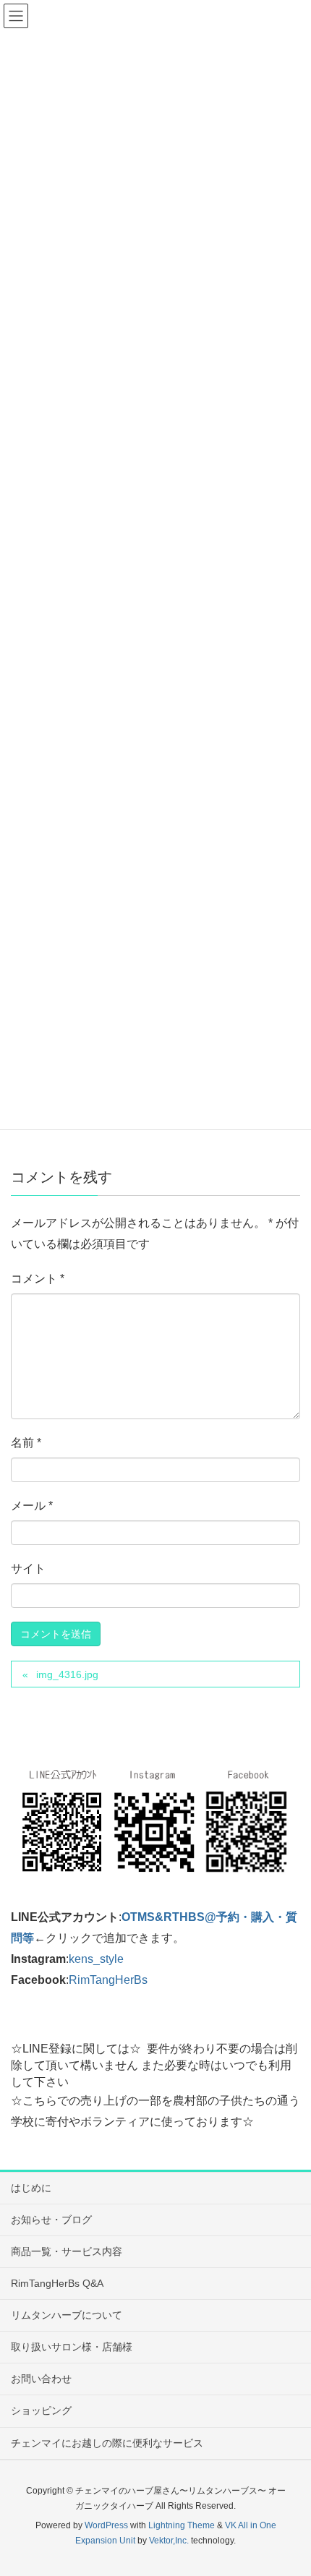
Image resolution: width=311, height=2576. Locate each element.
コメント (38, 1279)
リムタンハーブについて (67, 2315)
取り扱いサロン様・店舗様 (72, 2347)
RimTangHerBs (108, 1980)
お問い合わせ (41, 2379)
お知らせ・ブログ (51, 2220)
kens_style (96, 1959)
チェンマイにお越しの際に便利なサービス (107, 2443)
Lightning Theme (182, 2525)
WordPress (106, 2525)
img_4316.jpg (67, 1674)
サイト (28, 1569)
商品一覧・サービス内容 (67, 2251)
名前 (26, 1443)
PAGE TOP (287, 2486)
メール (32, 1506)
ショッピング (41, 2410)
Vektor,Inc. (169, 2541)
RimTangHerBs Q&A (57, 2283)
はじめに (31, 2188)
